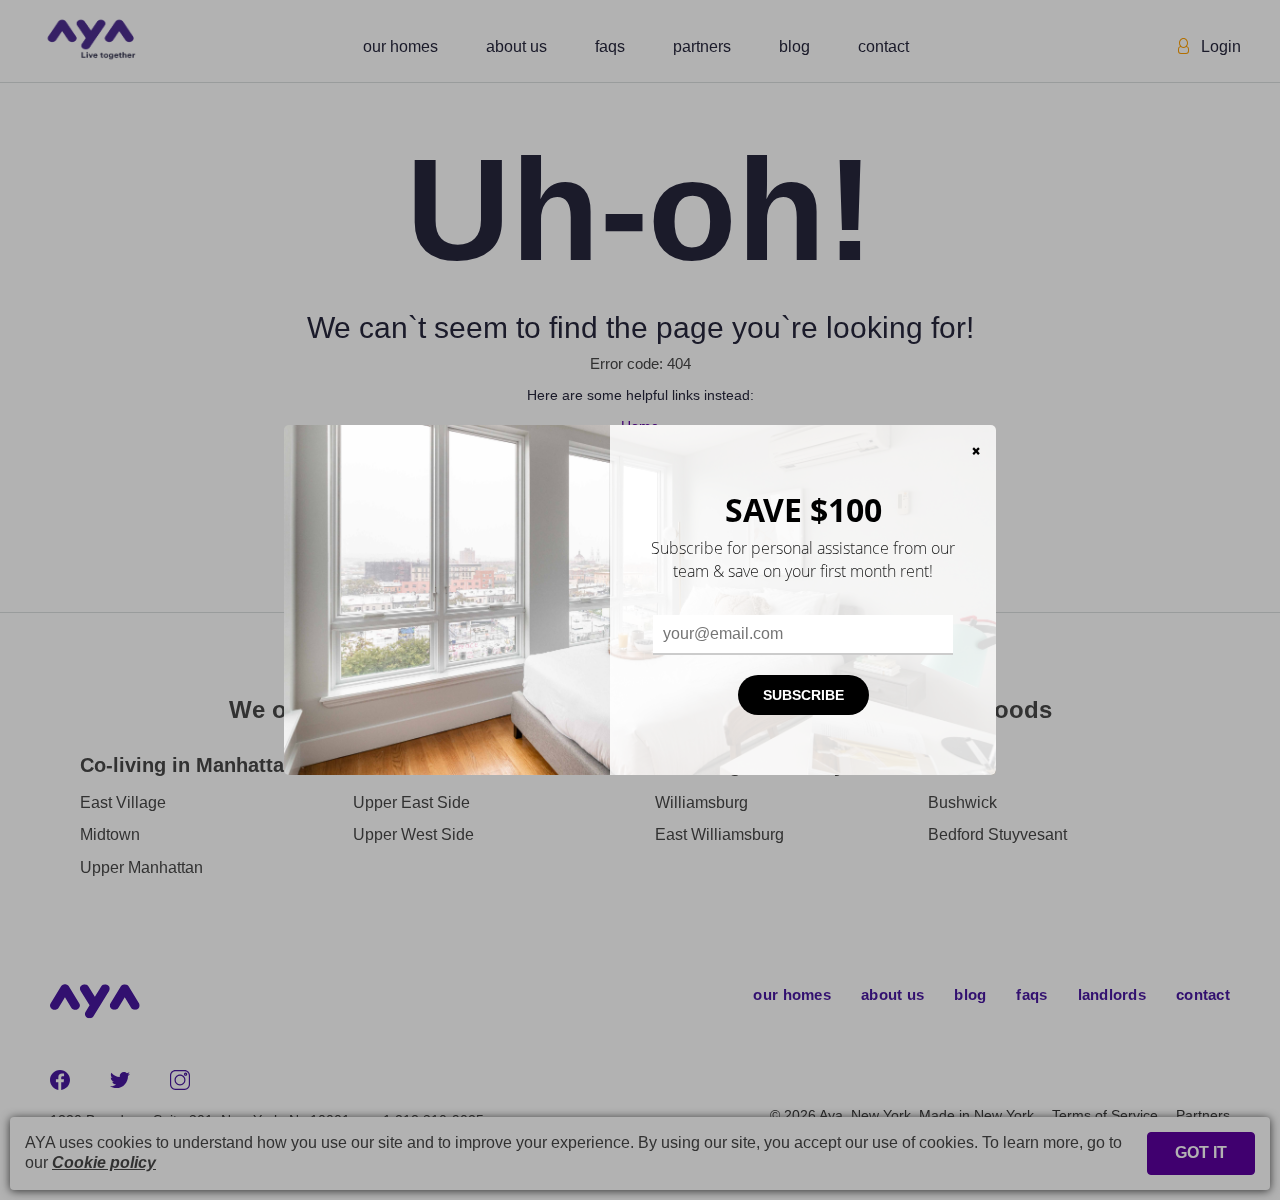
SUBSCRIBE (803, 695)
